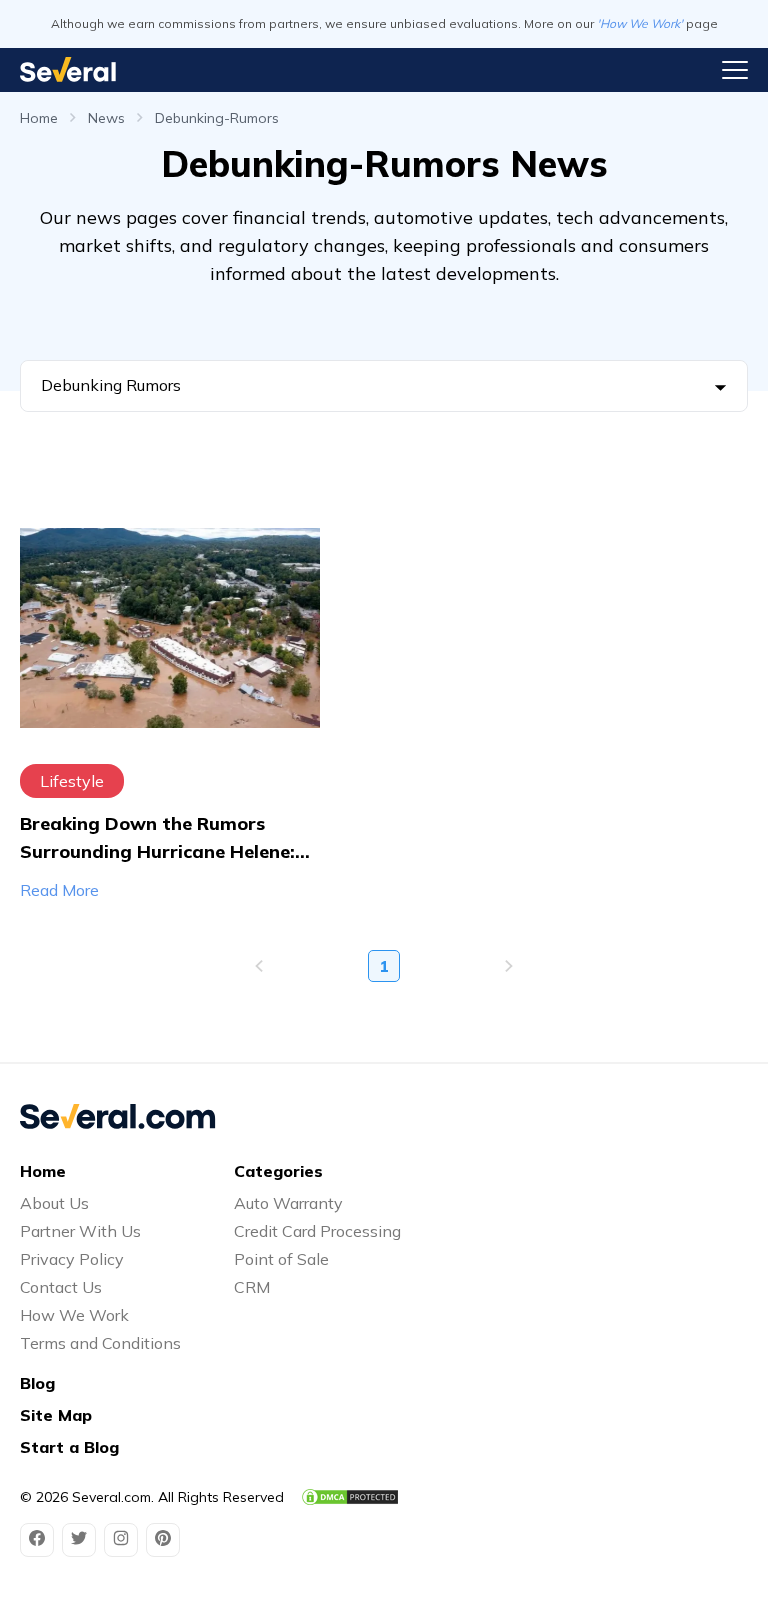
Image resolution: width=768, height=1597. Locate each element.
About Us (54, 1203)
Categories (278, 1171)
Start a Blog (69, 1447)
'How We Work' (640, 23)
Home (39, 118)
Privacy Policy (72, 1259)
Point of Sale (281, 1259)
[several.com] (68, 69)
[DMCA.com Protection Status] (350, 1497)
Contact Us (61, 1287)
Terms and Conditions (100, 1343)
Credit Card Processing (317, 1231)
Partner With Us (80, 1231)
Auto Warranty (288, 1203)
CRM (252, 1287)
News (106, 118)
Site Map (56, 1415)
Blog (37, 1383)
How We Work (74, 1315)
